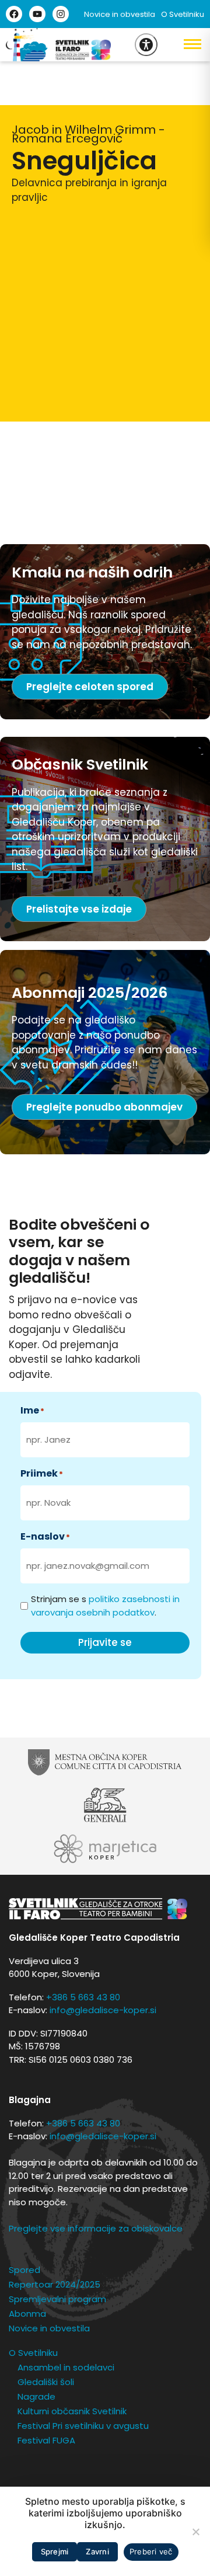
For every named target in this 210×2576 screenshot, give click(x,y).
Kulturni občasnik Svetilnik (72, 2411)
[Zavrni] (195, 2532)
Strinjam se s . (105, 1606)
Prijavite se (105, 1642)
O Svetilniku (183, 14)
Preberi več (151, 2551)
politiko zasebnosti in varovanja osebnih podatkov (105, 1606)
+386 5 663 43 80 (83, 1997)
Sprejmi (55, 2551)
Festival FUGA (46, 2440)
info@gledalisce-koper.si (103, 2010)
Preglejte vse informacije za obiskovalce (96, 2228)
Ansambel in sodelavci (66, 2367)
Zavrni (97, 2551)
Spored (24, 2270)
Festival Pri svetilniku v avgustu (83, 2426)
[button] (184, 44)
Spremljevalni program (57, 2299)
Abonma (27, 2314)
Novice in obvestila (120, 14)
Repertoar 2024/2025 (55, 2284)
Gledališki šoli (46, 2382)
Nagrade (36, 2396)
